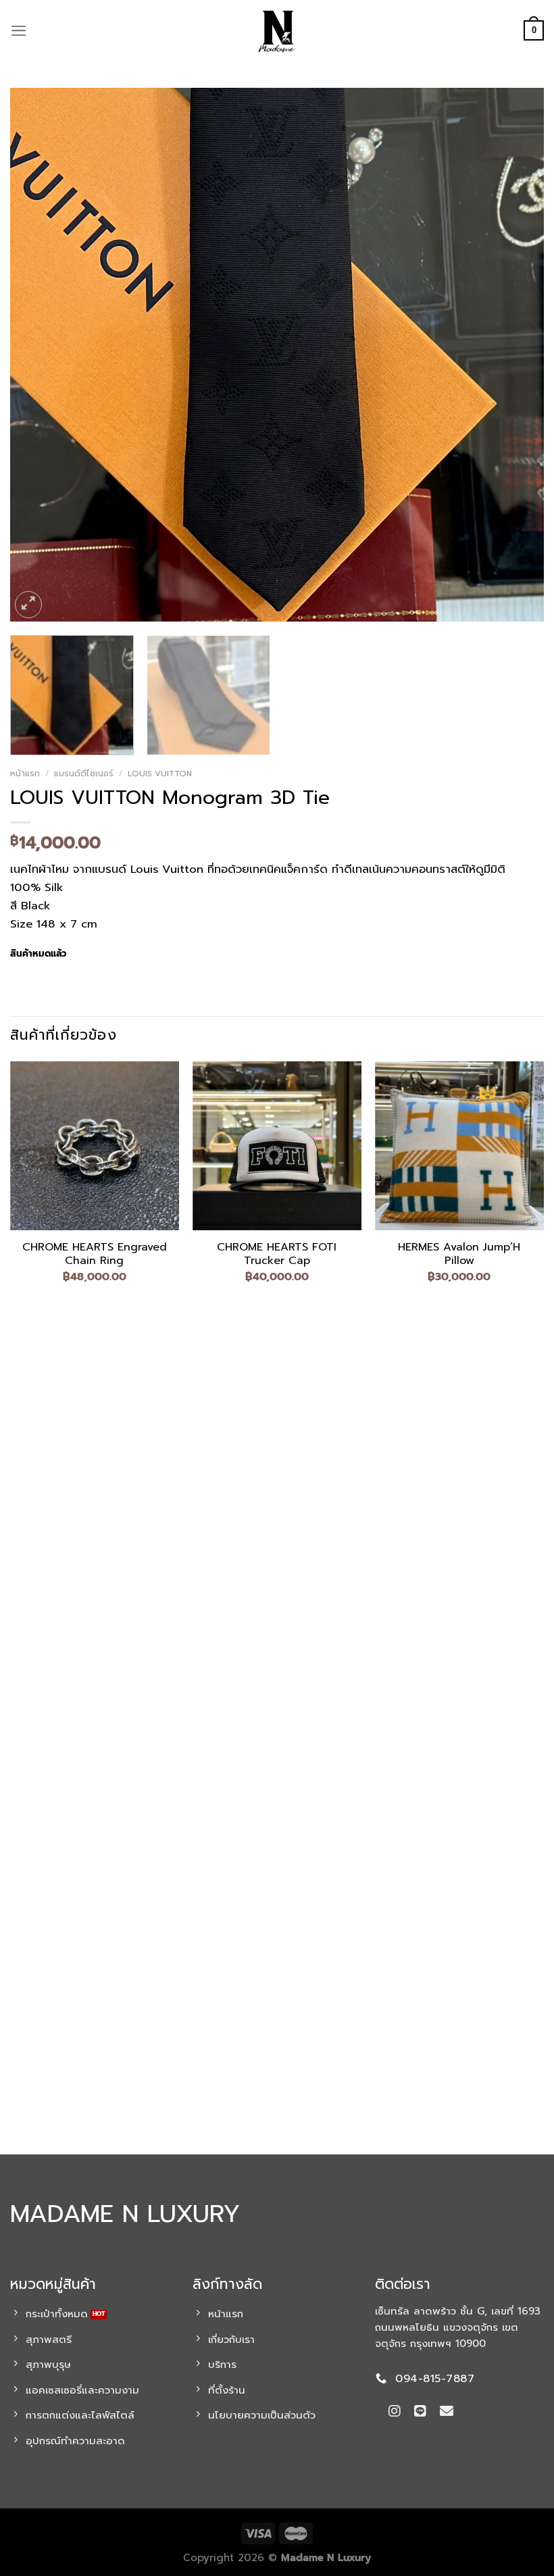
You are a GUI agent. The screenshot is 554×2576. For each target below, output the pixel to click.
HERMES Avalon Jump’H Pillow (459, 1255)
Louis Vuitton (160, 774)
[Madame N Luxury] (277, 30)
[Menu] (19, 31)
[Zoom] (29, 605)
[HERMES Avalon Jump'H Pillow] (459, 1146)
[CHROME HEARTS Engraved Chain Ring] (95, 1146)
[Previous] (38, 355)
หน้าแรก (25, 774)
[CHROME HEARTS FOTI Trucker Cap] (277, 1146)
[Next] (516, 355)
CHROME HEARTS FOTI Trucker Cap (277, 1255)
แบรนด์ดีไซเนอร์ (84, 774)
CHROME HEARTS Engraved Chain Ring (95, 1255)
